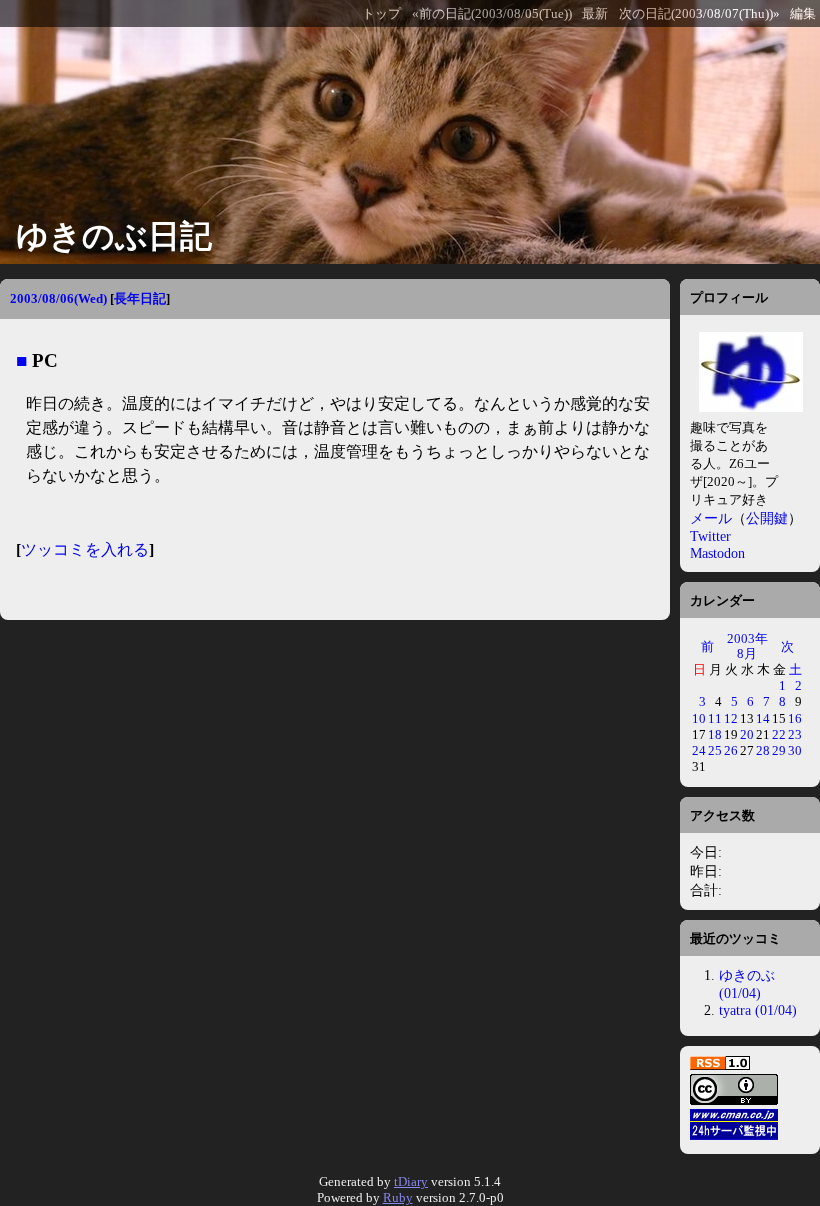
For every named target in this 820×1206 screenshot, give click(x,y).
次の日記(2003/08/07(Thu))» (699, 14)
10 (699, 718)
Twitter (710, 536)
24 (699, 750)
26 (731, 750)
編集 (803, 14)
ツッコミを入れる (85, 549)
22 (779, 734)
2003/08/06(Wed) (58, 298)
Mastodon (717, 553)
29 (779, 750)
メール (711, 518)
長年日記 (140, 298)
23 (795, 734)
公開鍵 (767, 518)
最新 (595, 14)
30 (795, 750)
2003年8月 (747, 645)
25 (715, 750)
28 (763, 750)
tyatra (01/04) (758, 1010)
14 (763, 718)
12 (731, 718)
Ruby (398, 1197)
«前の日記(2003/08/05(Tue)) (492, 14)
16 (795, 718)
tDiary (411, 1181)
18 (715, 734)
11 (715, 718)
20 (747, 734)
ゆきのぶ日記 (114, 236)
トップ (381, 14)
